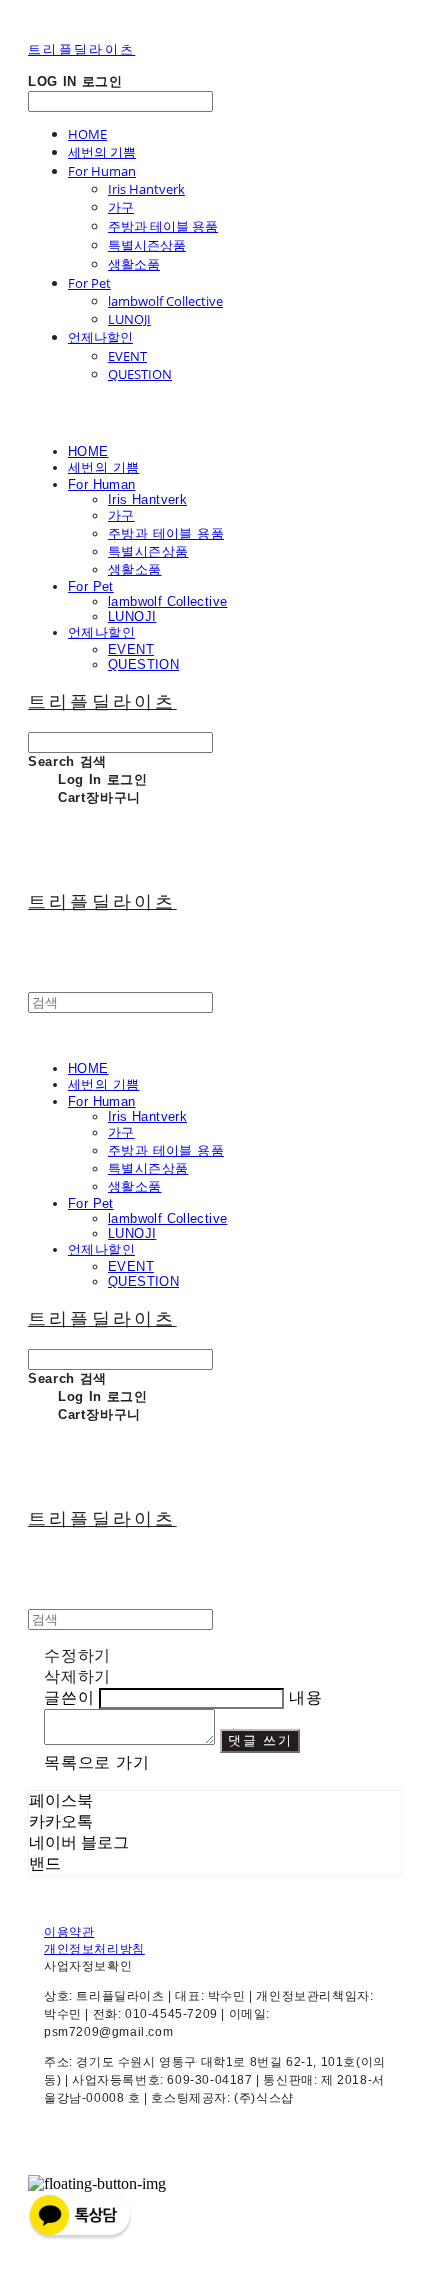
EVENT (127, 356)
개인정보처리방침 (94, 1949)
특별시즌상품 (147, 245)
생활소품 (134, 264)
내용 (306, 1697)
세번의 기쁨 (102, 152)
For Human (102, 171)
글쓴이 (69, 1697)
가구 (121, 207)
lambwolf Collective (165, 301)
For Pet (89, 283)
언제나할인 (100, 337)
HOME (87, 134)
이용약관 (69, 1932)
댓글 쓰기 (260, 1740)
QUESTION (140, 374)
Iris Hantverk (146, 189)
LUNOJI (129, 319)
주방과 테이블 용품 (163, 226)
